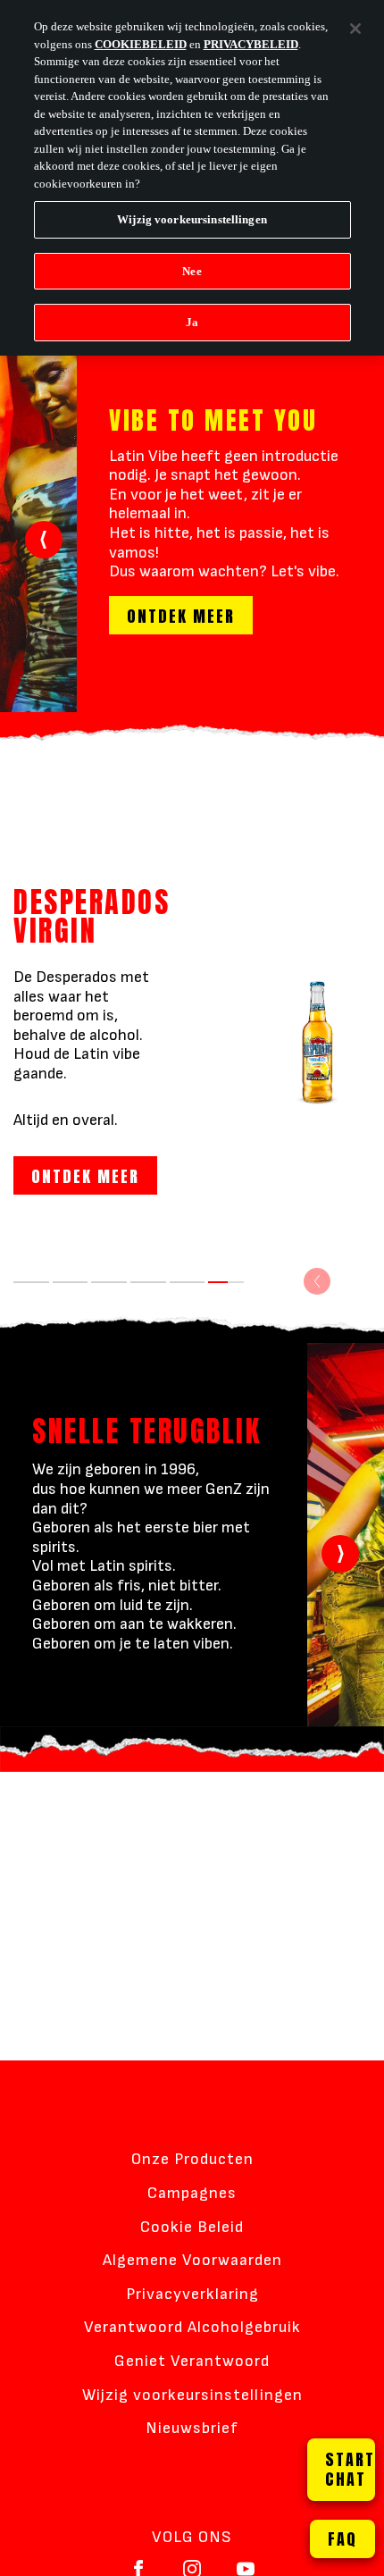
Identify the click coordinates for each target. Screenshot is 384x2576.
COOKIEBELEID (141, 44)
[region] (192, 178)
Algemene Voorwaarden (192, 2260)
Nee (192, 271)
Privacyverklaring (192, 2294)
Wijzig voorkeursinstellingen (192, 2395)
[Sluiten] (355, 29)
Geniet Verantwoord (192, 2361)
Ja (192, 322)
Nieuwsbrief (192, 2428)
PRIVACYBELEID (251, 44)
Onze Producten (192, 2159)
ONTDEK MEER (181, 616)
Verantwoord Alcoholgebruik (192, 2327)
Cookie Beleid (192, 2227)
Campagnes (192, 2193)
